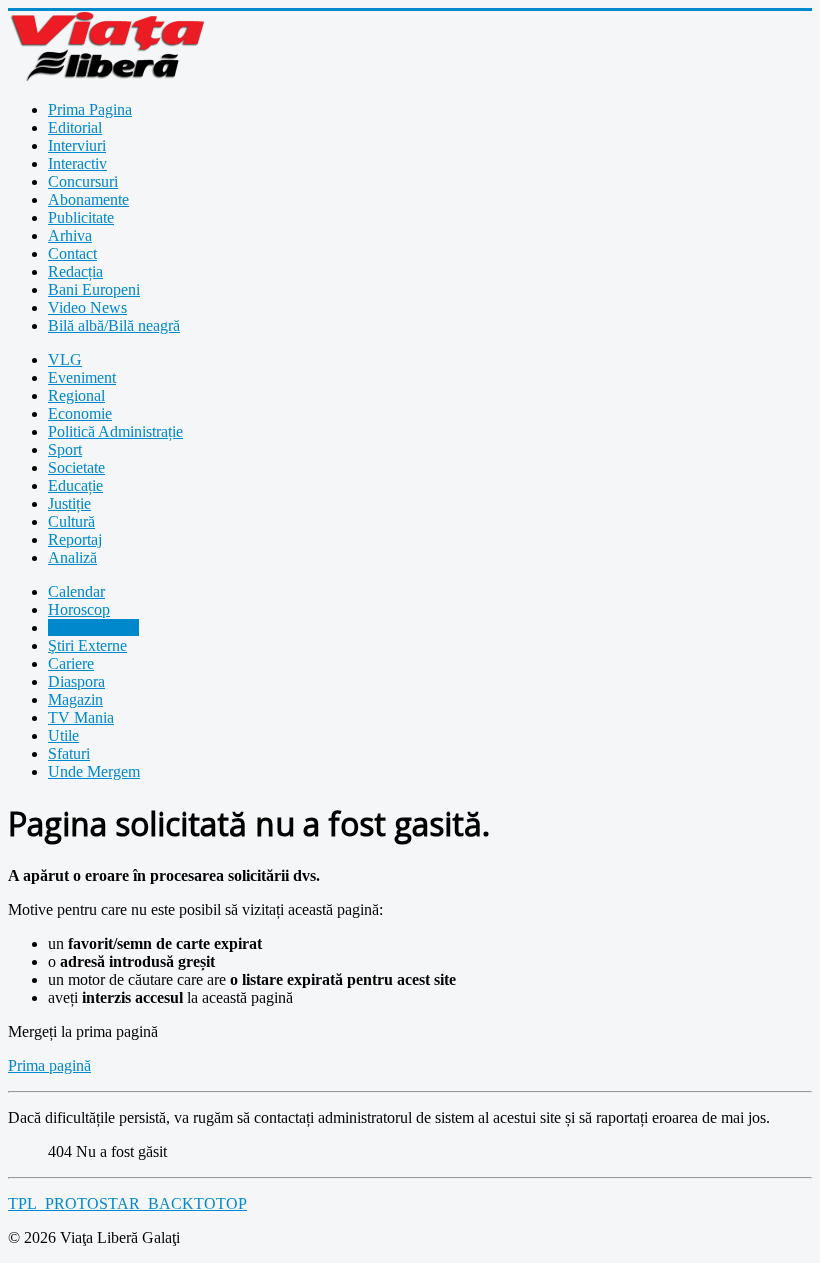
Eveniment (82, 377)
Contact (72, 253)
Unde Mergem (94, 771)
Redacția (75, 271)
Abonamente (88, 199)
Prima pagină (49, 1065)
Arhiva (70, 235)
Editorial (75, 127)
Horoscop (79, 609)
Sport (65, 449)
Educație (75, 485)
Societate (76, 467)
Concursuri (83, 181)
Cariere (71, 663)
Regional (76, 395)
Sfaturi (69, 753)
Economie (80, 413)
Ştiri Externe (87, 645)
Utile (63, 735)
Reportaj (75, 539)
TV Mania (81, 717)
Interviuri (77, 145)
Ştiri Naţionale (93, 627)
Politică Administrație (115, 431)
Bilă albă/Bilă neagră (114, 325)
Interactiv (77, 163)
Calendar (76, 591)
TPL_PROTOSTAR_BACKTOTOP (127, 1203)
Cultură (71, 521)
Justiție (69, 503)
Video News (87, 307)
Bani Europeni (94, 289)
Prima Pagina (90, 109)
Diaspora (76, 681)
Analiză (72, 557)
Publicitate (81, 217)
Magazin (75, 699)
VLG (65, 359)
